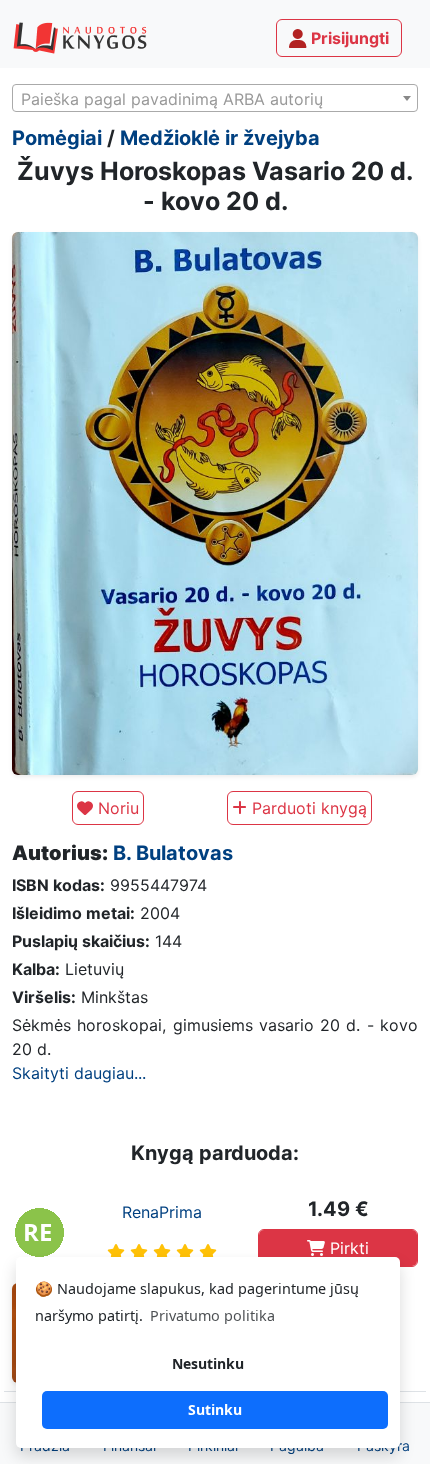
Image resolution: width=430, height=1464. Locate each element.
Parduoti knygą (307, 808)
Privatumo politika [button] (212, 1315)
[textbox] (215, 99)
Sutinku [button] (215, 1409)
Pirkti (347, 1248)
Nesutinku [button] (208, 1363)
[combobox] (215, 98)
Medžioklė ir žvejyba (220, 138)
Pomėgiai (57, 138)
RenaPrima (162, 1212)
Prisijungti (348, 38)
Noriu (116, 808)
